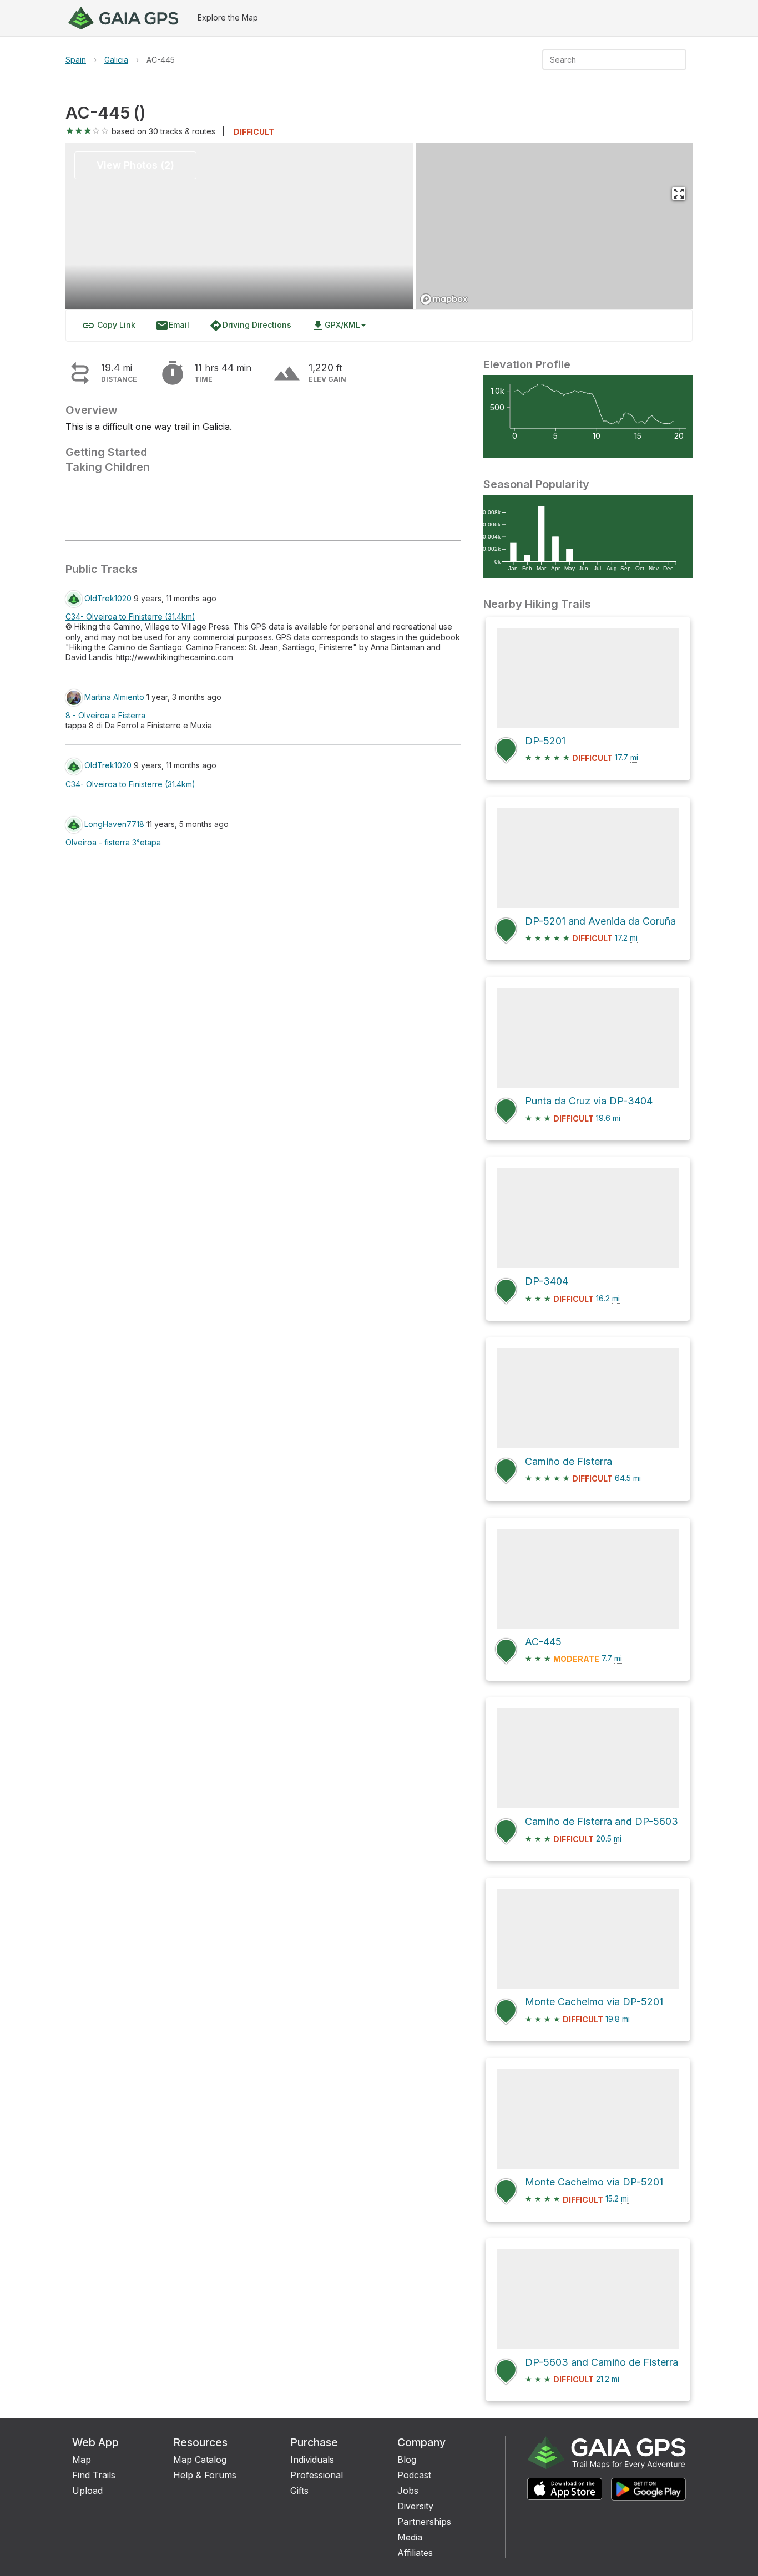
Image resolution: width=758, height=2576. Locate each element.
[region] (554, 226)
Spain (76, 60)
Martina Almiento (114, 697)
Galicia (116, 60)
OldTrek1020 (108, 598)
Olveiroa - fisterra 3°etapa (113, 842)
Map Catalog (200, 2460)
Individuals (312, 2460)
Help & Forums (205, 2475)
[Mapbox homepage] (444, 299)
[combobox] (605, 60)
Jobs (408, 2491)
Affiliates (415, 2553)
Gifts (299, 2491)
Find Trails (94, 2475)
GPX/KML (336, 326)
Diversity (415, 2506)
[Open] (681, 60)
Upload (87, 2491)
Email (172, 326)
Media (410, 2537)
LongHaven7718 (114, 824)
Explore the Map (228, 17)
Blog (407, 2460)
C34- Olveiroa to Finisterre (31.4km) (130, 617)
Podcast (414, 2475)
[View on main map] (679, 194)
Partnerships (424, 2522)
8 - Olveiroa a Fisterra (105, 715)
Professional (317, 2475)
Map (82, 2460)
